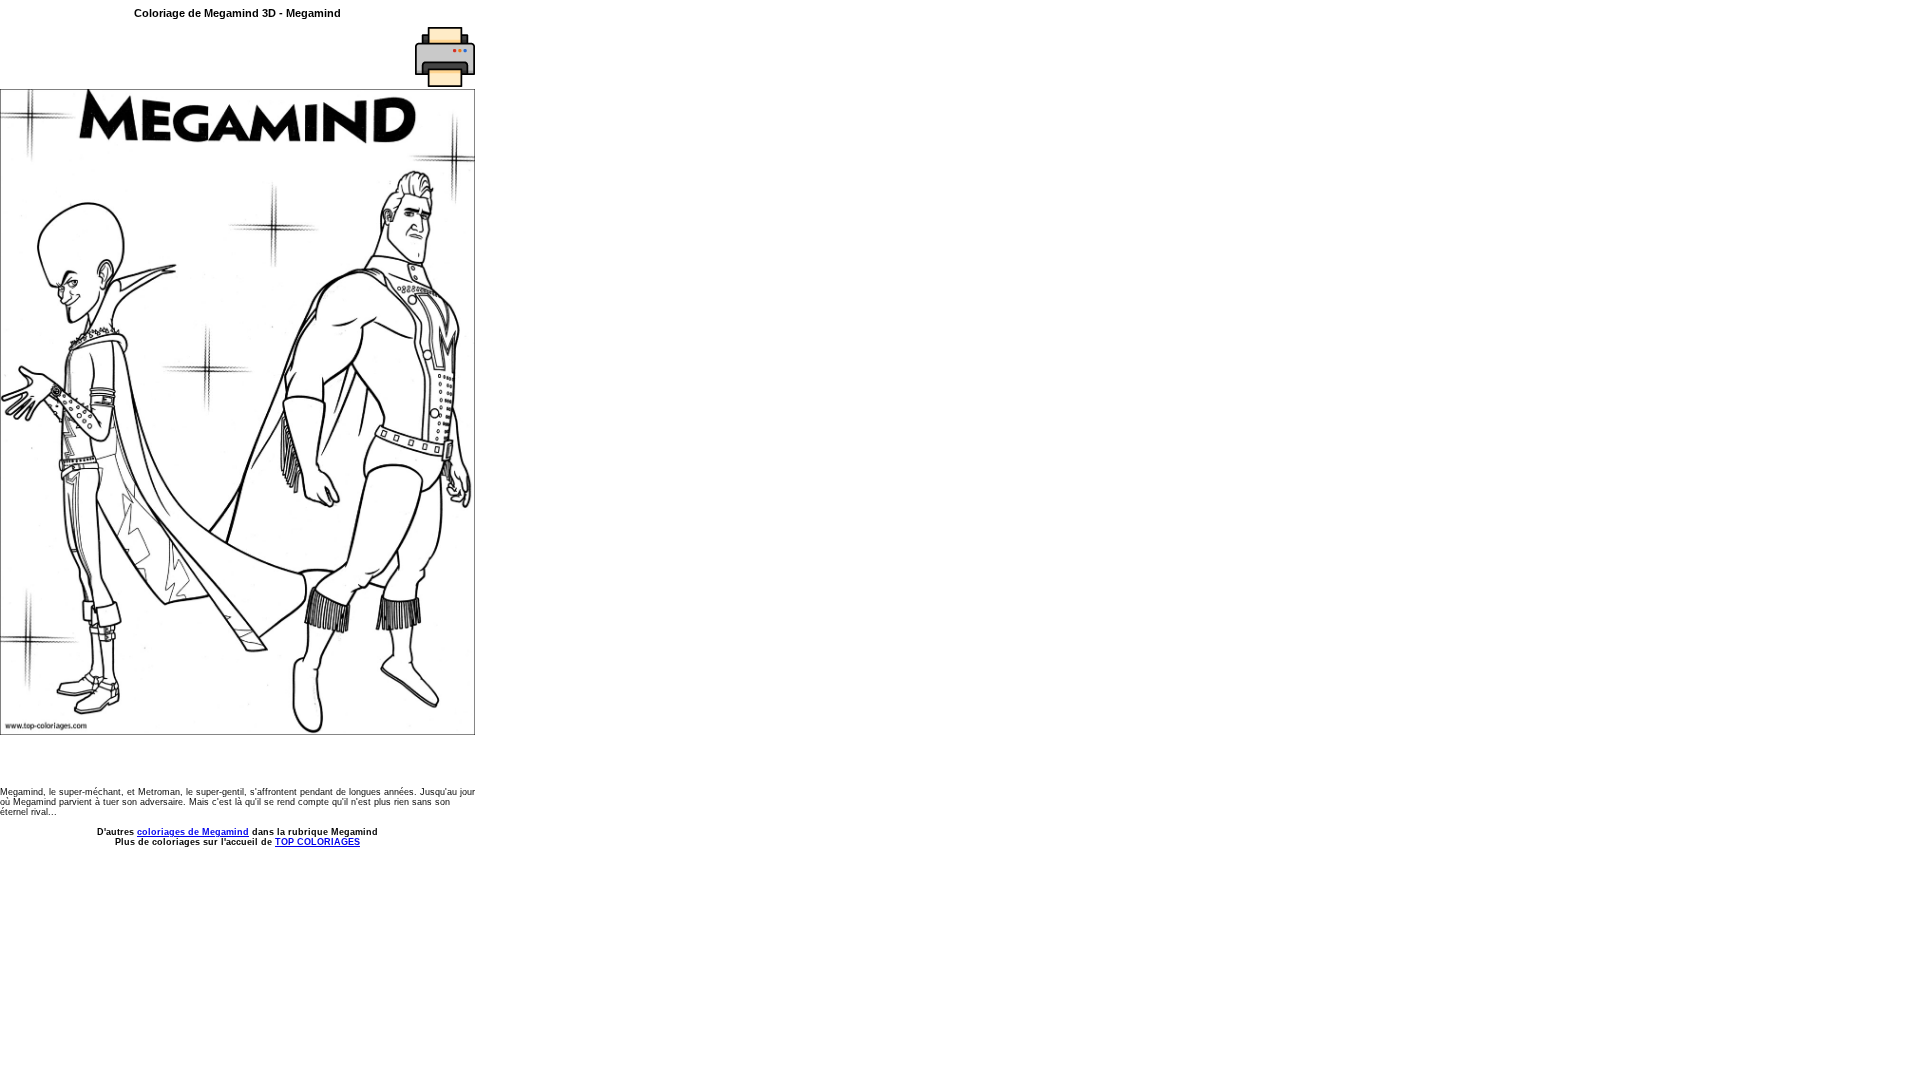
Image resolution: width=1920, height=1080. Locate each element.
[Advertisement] (117, 57)
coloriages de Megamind (193, 832)
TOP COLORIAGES (317, 842)
